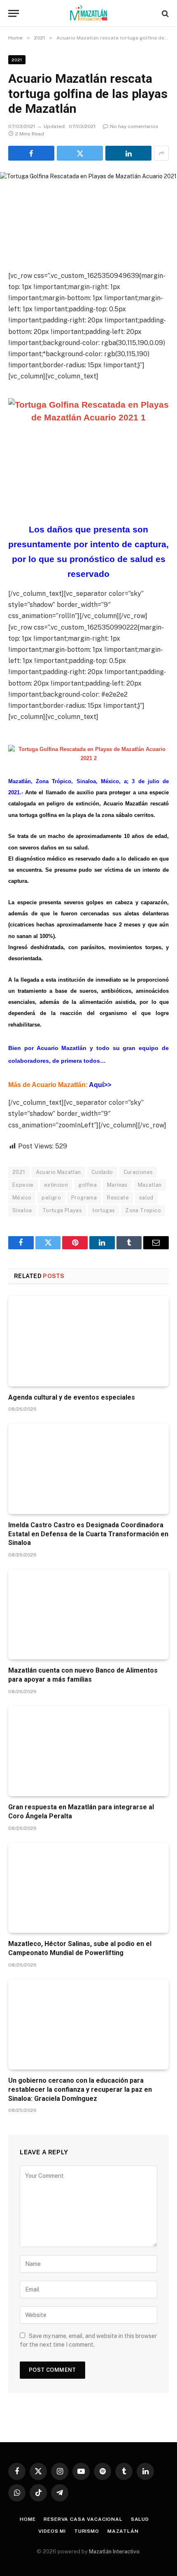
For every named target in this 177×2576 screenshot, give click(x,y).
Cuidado (102, 1172)
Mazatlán (123, 2531)
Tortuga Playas (62, 1210)
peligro (51, 1198)
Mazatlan (150, 1185)
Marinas (117, 1185)
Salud (140, 2519)
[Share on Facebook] (31, 153)
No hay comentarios (134, 126)
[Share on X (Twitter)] (80, 153)
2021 (17, 60)
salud (146, 1198)
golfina (87, 1185)
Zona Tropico (143, 1210)
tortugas (104, 1210)
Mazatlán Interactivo (114, 2551)
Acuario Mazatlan (58, 1172)
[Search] (164, 13)
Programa (84, 1198)
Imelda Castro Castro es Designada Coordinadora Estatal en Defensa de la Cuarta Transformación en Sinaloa (88, 1534)
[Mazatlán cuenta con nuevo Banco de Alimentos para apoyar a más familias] (88, 1614)
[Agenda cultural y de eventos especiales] (88, 1341)
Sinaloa (22, 1210)
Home (28, 2519)
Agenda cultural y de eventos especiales (72, 1397)
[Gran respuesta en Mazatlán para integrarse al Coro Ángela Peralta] (88, 1751)
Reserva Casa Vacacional (83, 2519)
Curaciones (138, 1172)
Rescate (118, 1198)
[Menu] (14, 13)
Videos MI (52, 2531)
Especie (23, 1185)
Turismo (87, 2531)
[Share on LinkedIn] (128, 153)
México (22, 1198)
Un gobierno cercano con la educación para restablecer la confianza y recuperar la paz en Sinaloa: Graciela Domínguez (80, 2089)
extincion (56, 1185)
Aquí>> (100, 1085)
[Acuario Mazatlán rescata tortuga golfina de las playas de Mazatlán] (88, 215)
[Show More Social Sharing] (161, 153)
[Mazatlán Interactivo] (89, 13)
